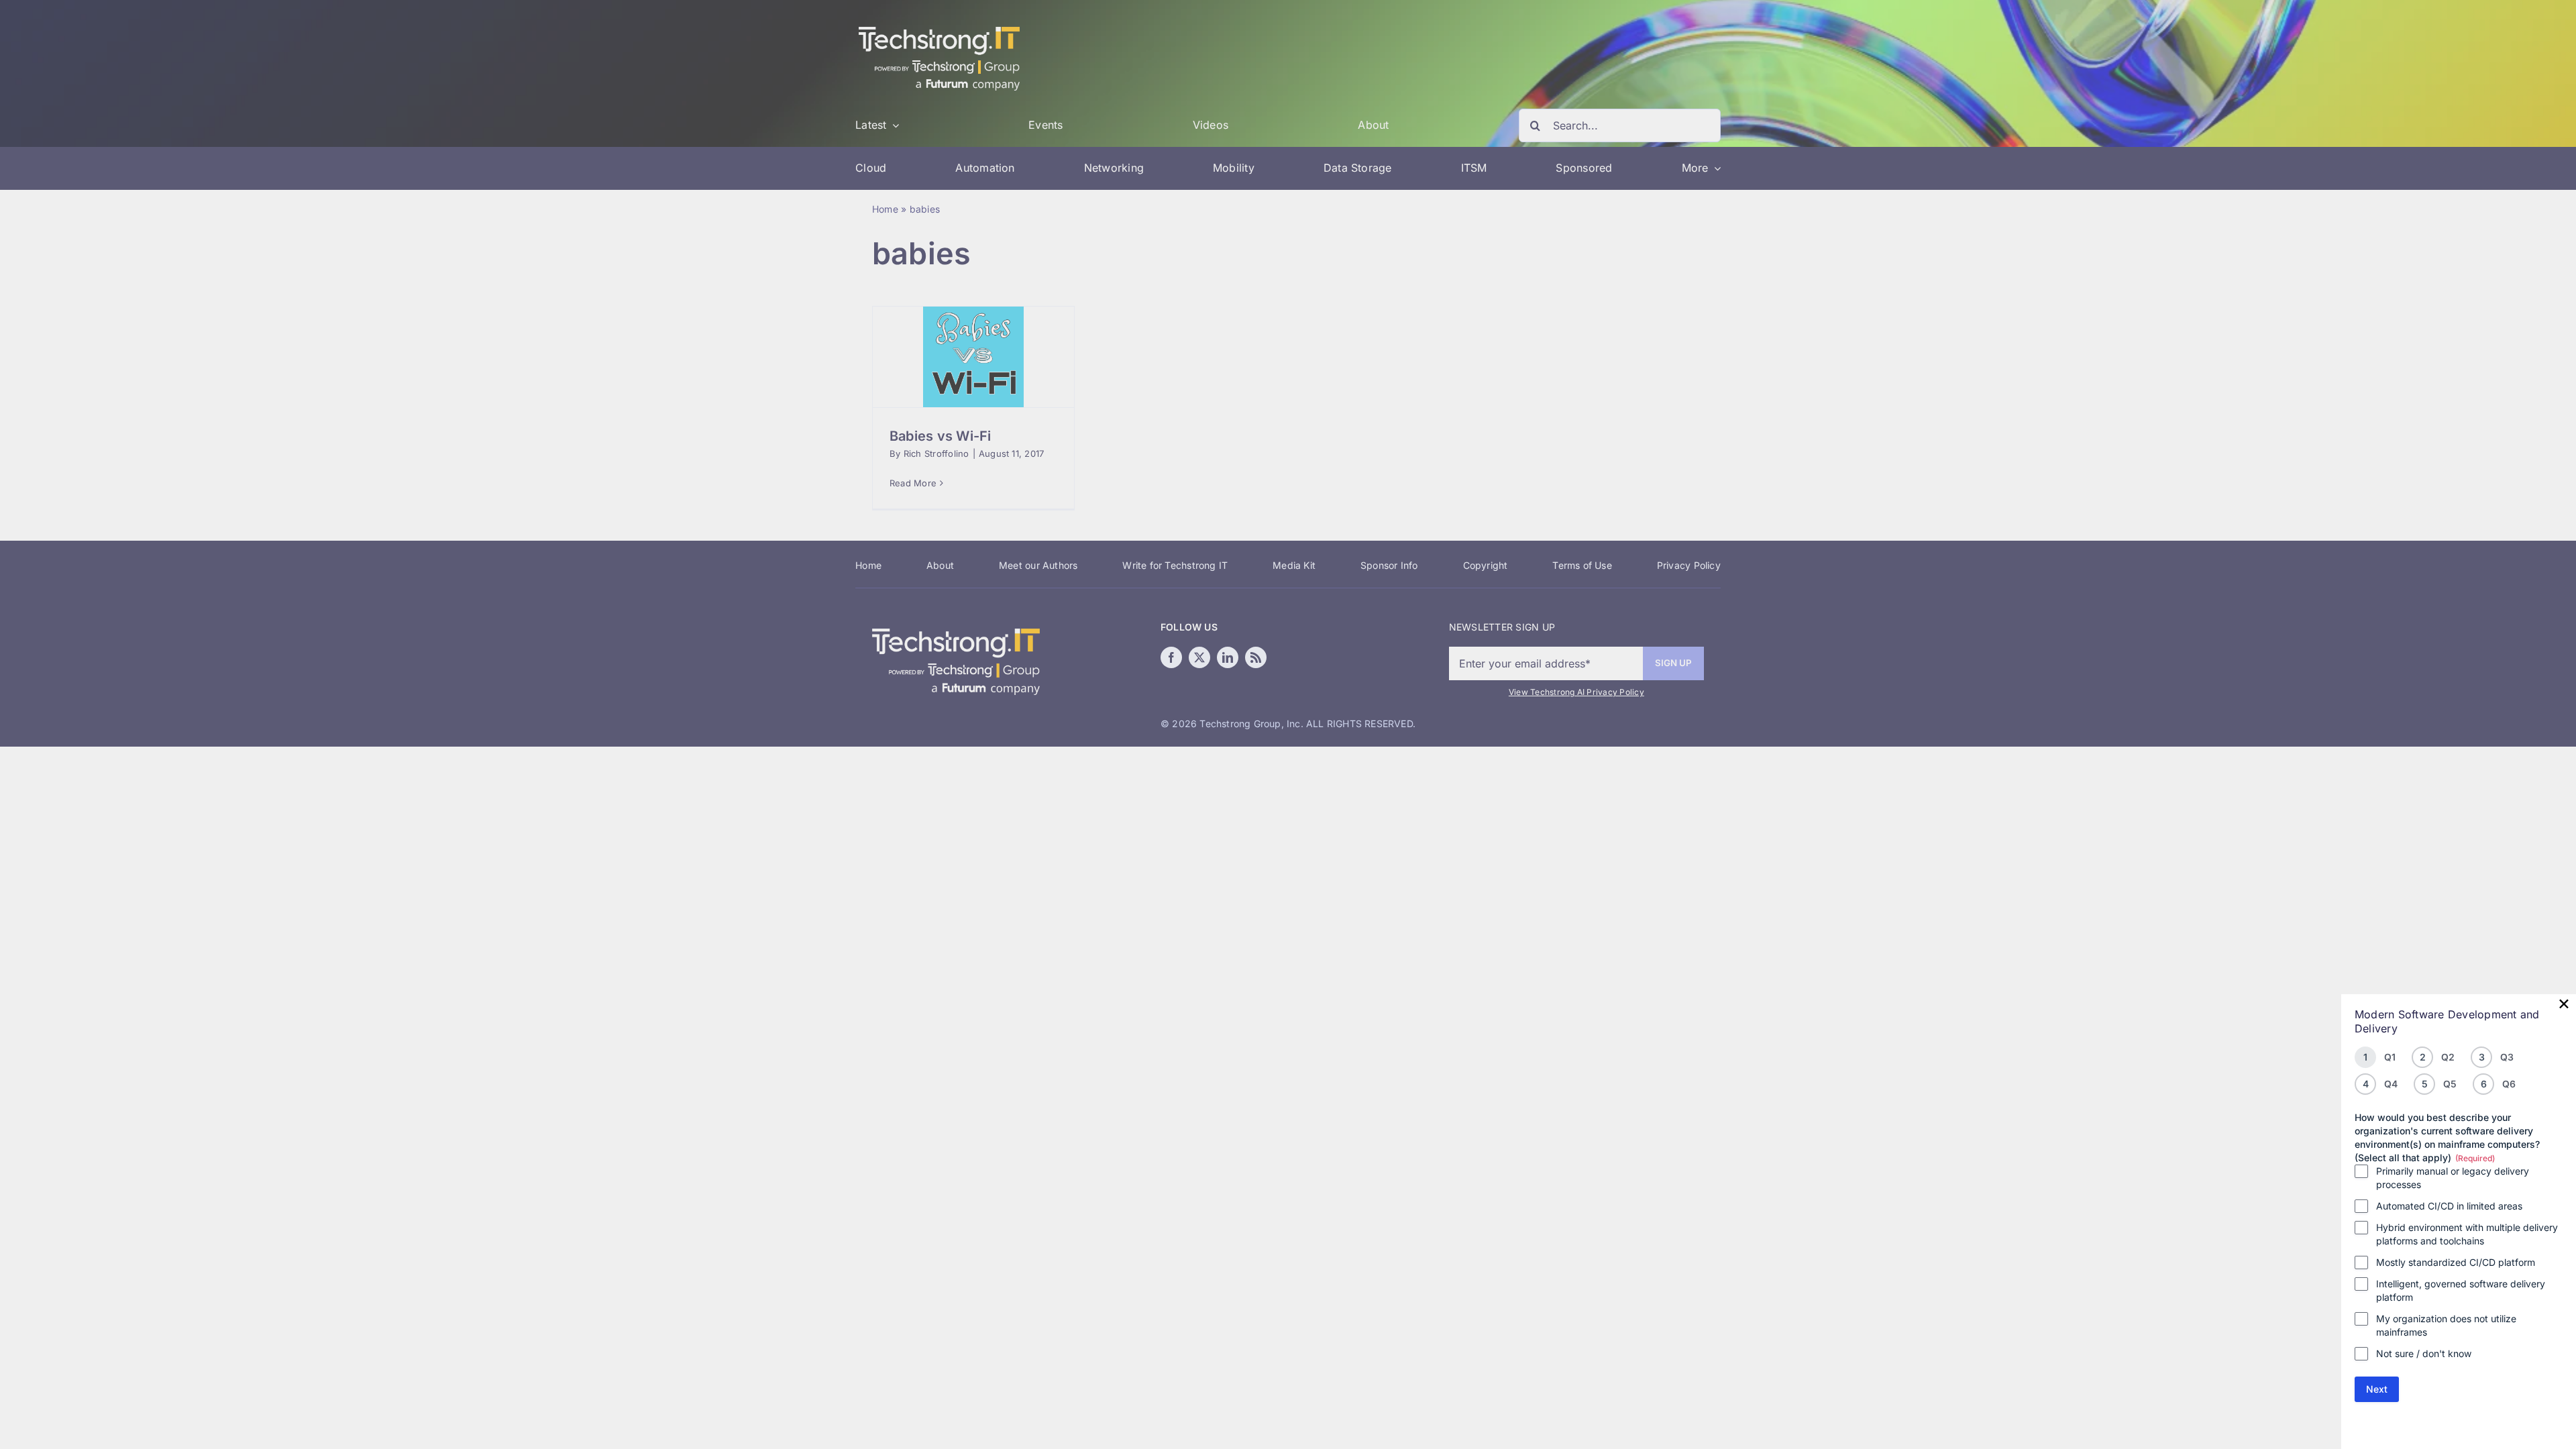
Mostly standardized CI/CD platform (2456, 1262)
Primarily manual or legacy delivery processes (2453, 1178)
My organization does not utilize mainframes (2446, 1325)
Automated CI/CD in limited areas (2449, 1206)
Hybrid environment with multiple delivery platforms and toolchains (2467, 1234)
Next (2377, 1389)
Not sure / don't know (2424, 1353)
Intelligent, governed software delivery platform (2461, 1290)
